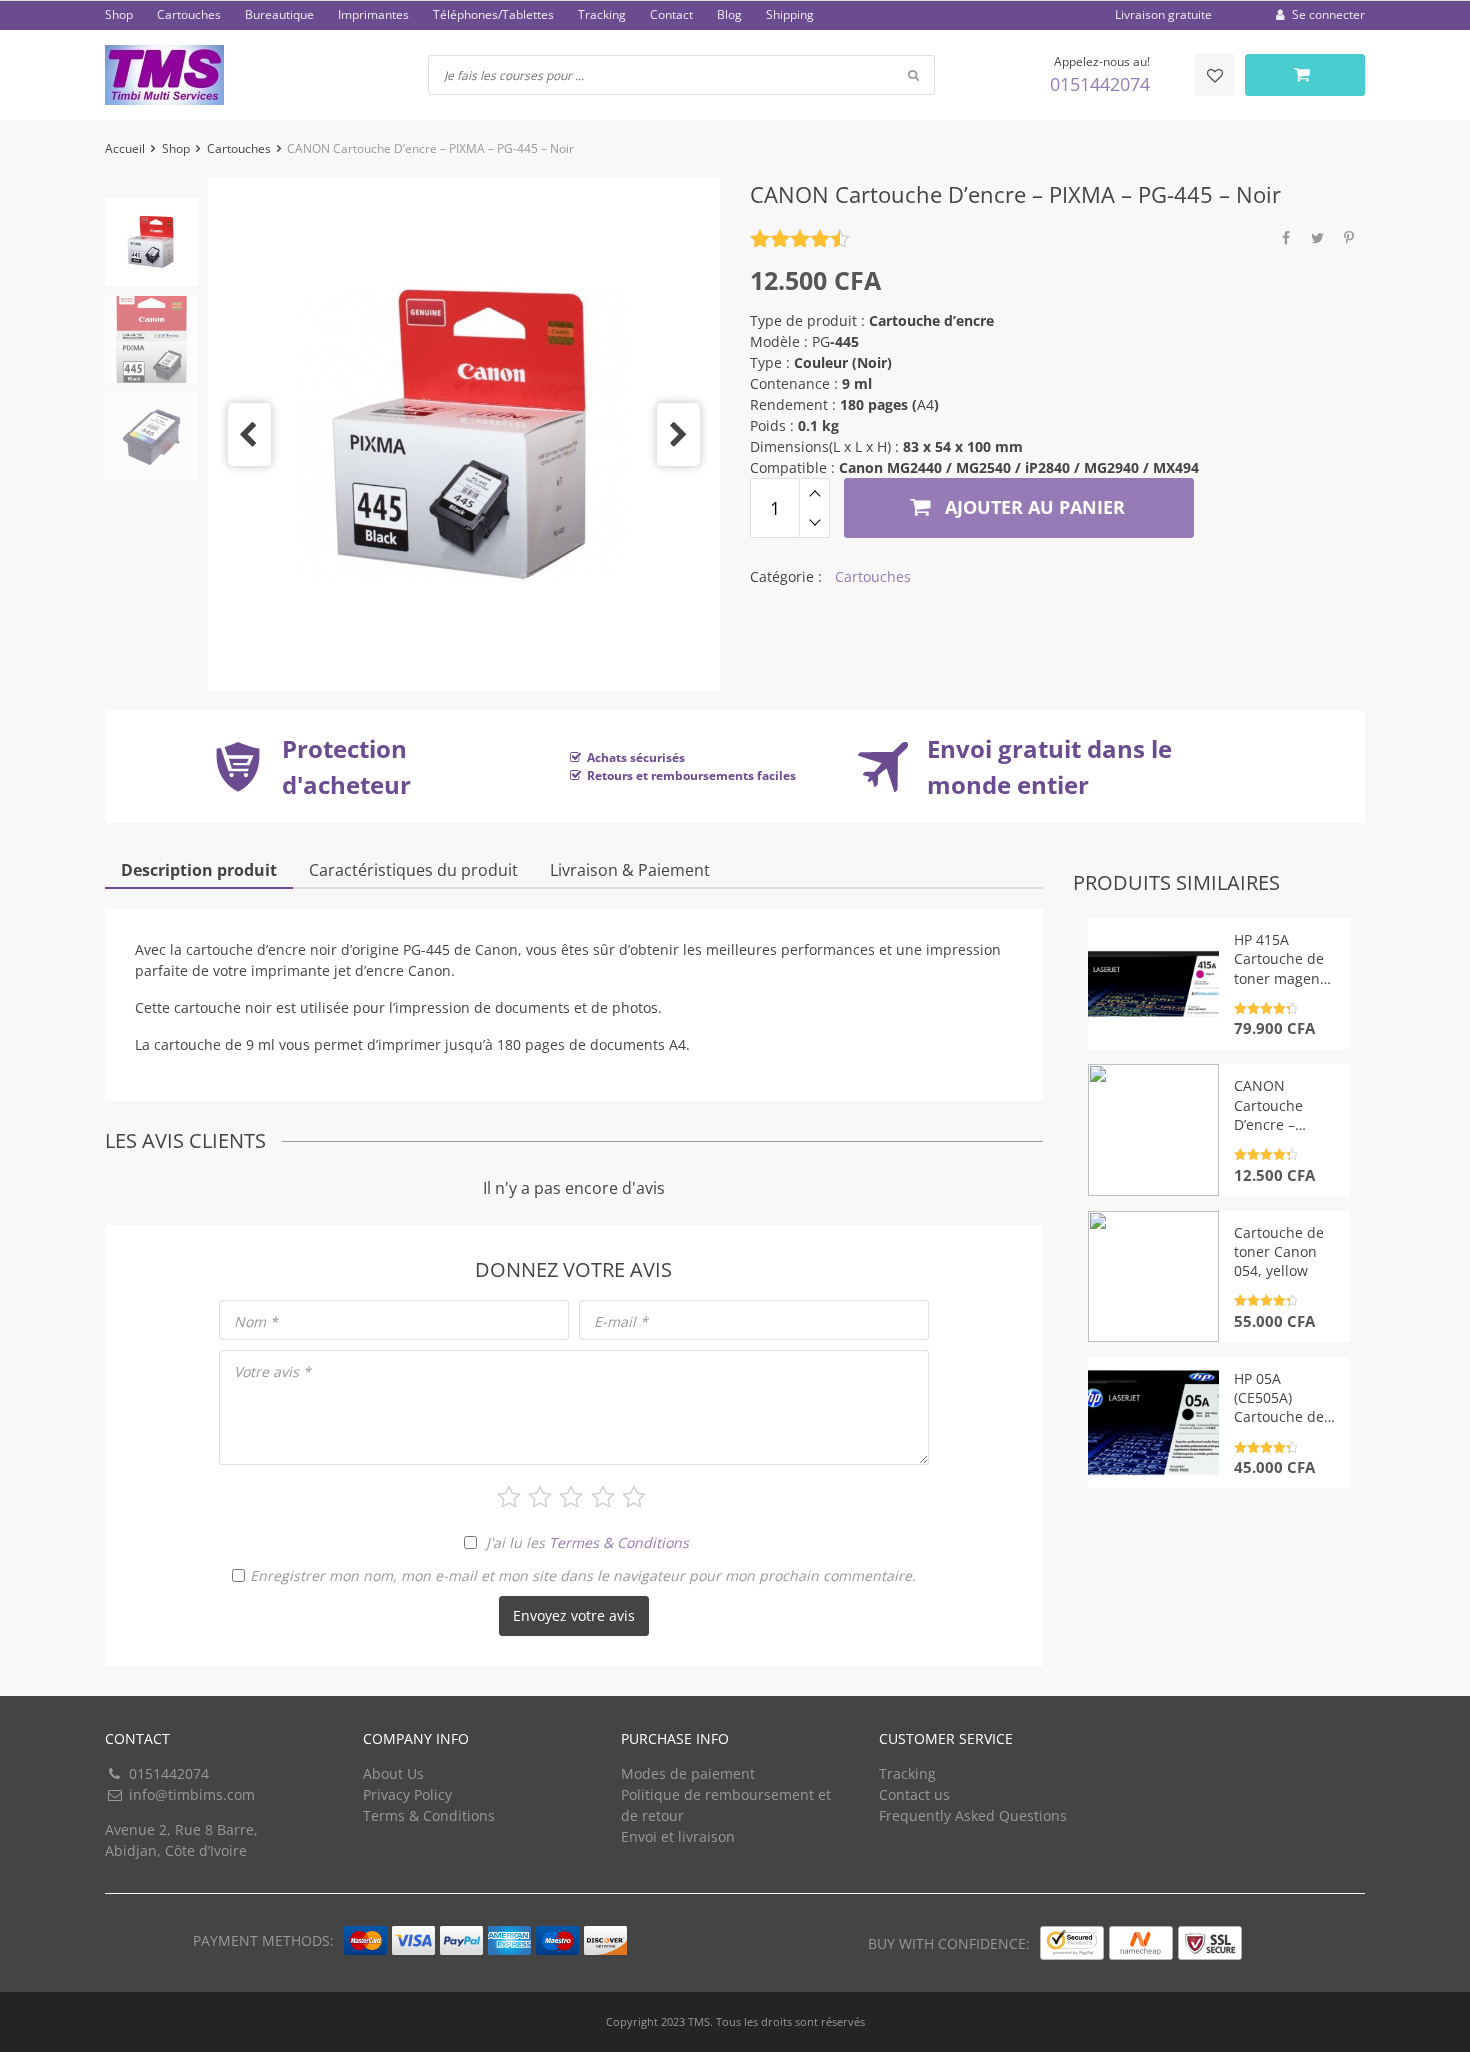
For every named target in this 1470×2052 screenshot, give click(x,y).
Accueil (125, 148)
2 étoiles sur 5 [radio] (540, 1497)
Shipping (790, 14)
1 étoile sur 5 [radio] (509, 1497)
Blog (729, 14)
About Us (393, 1773)
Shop (119, 14)
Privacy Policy (407, 1794)
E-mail (621, 1321)
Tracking (602, 14)
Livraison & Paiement (630, 870)
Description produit (199, 870)
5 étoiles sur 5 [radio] (634, 1497)
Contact (671, 14)
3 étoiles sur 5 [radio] (571, 1497)
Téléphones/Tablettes (493, 14)
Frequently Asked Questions (973, 1815)
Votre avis (272, 1371)
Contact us (914, 1794)
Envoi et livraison (678, 1836)
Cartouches (189, 14)
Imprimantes (373, 14)
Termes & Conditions (619, 1542)
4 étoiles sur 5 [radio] (603, 1497)
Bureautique (279, 14)
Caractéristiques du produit (413, 870)
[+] (814, 493)
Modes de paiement (688, 1773)
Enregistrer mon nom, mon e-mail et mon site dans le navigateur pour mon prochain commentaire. (583, 1575)
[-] (814, 523)
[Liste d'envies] (1215, 75)
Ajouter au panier (1032, 507)
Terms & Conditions (429, 1815)
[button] (249, 434)
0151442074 (1100, 84)
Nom (256, 1321)
